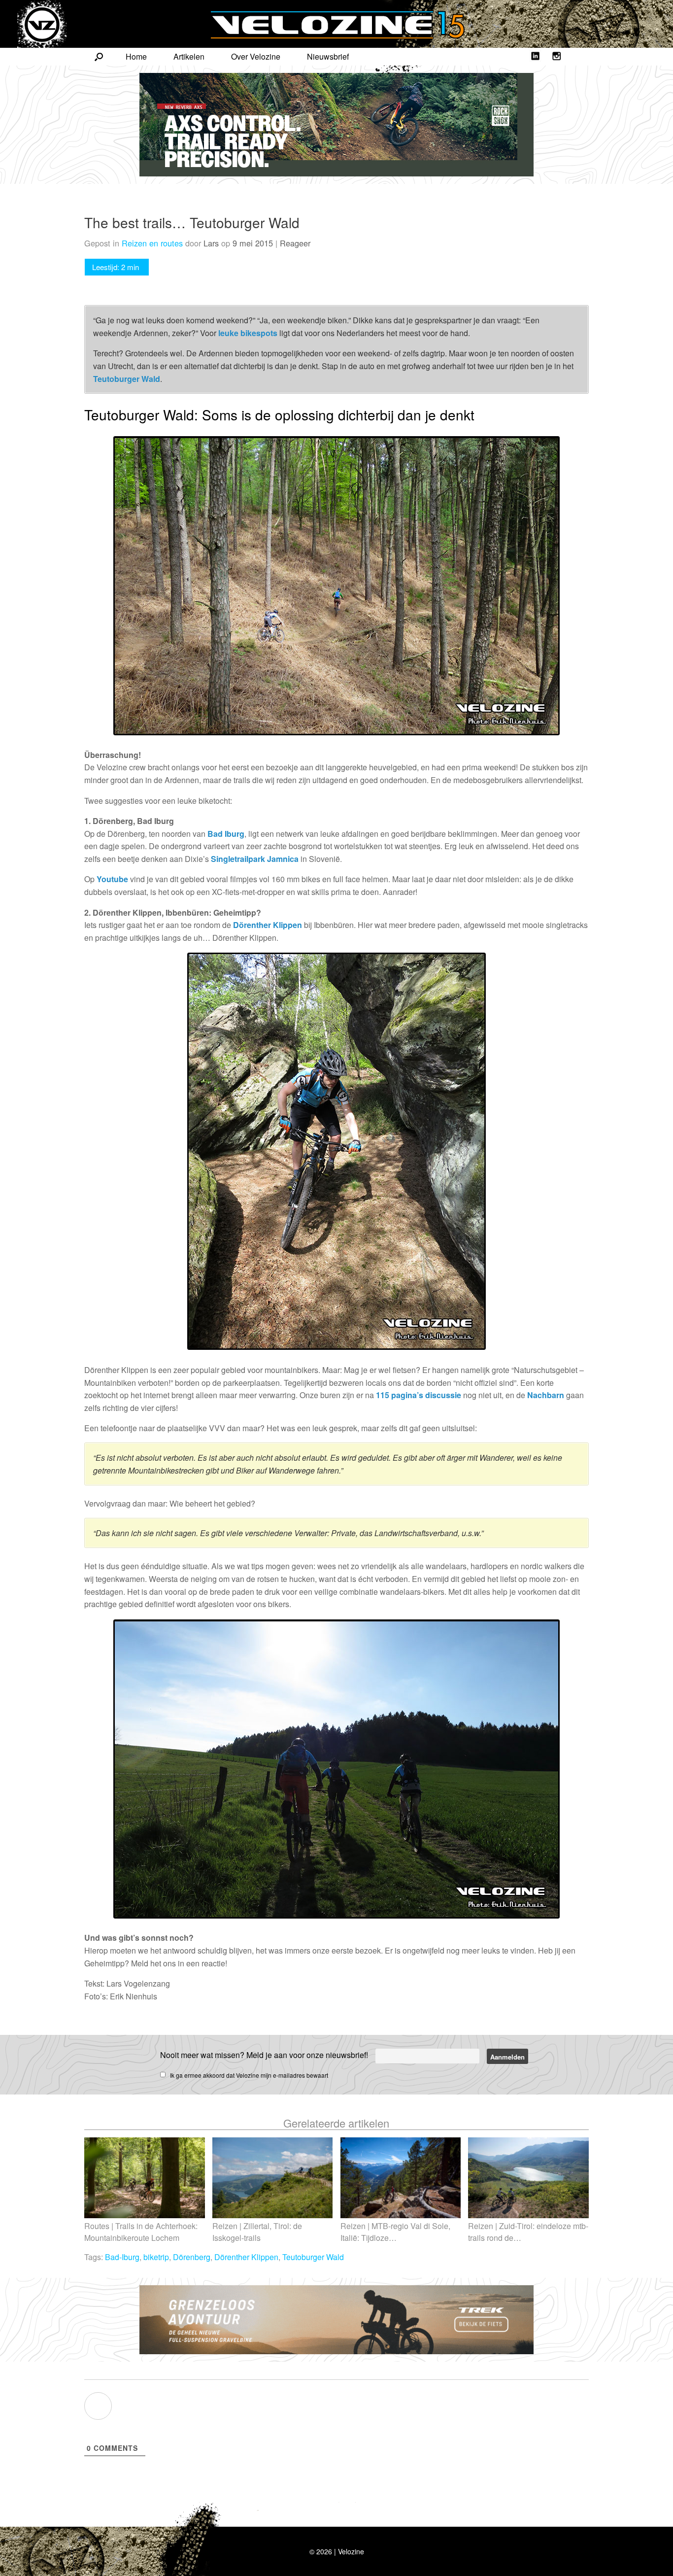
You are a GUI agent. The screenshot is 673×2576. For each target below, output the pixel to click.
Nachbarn (546, 1395)
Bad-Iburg (122, 2257)
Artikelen (189, 56)
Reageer (295, 243)
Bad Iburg (226, 834)
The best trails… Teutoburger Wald (192, 222)
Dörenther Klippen (268, 925)
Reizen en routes (152, 243)
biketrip (156, 2257)
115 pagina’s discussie (419, 1395)
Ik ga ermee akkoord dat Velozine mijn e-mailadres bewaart (249, 2075)
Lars (211, 243)
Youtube (112, 879)
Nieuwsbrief (328, 56)
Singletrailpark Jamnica (255, 859)
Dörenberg (192, 2257)
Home (136, 56)
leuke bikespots (248, 333)
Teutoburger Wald (127, 379)
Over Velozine (256, 56)
